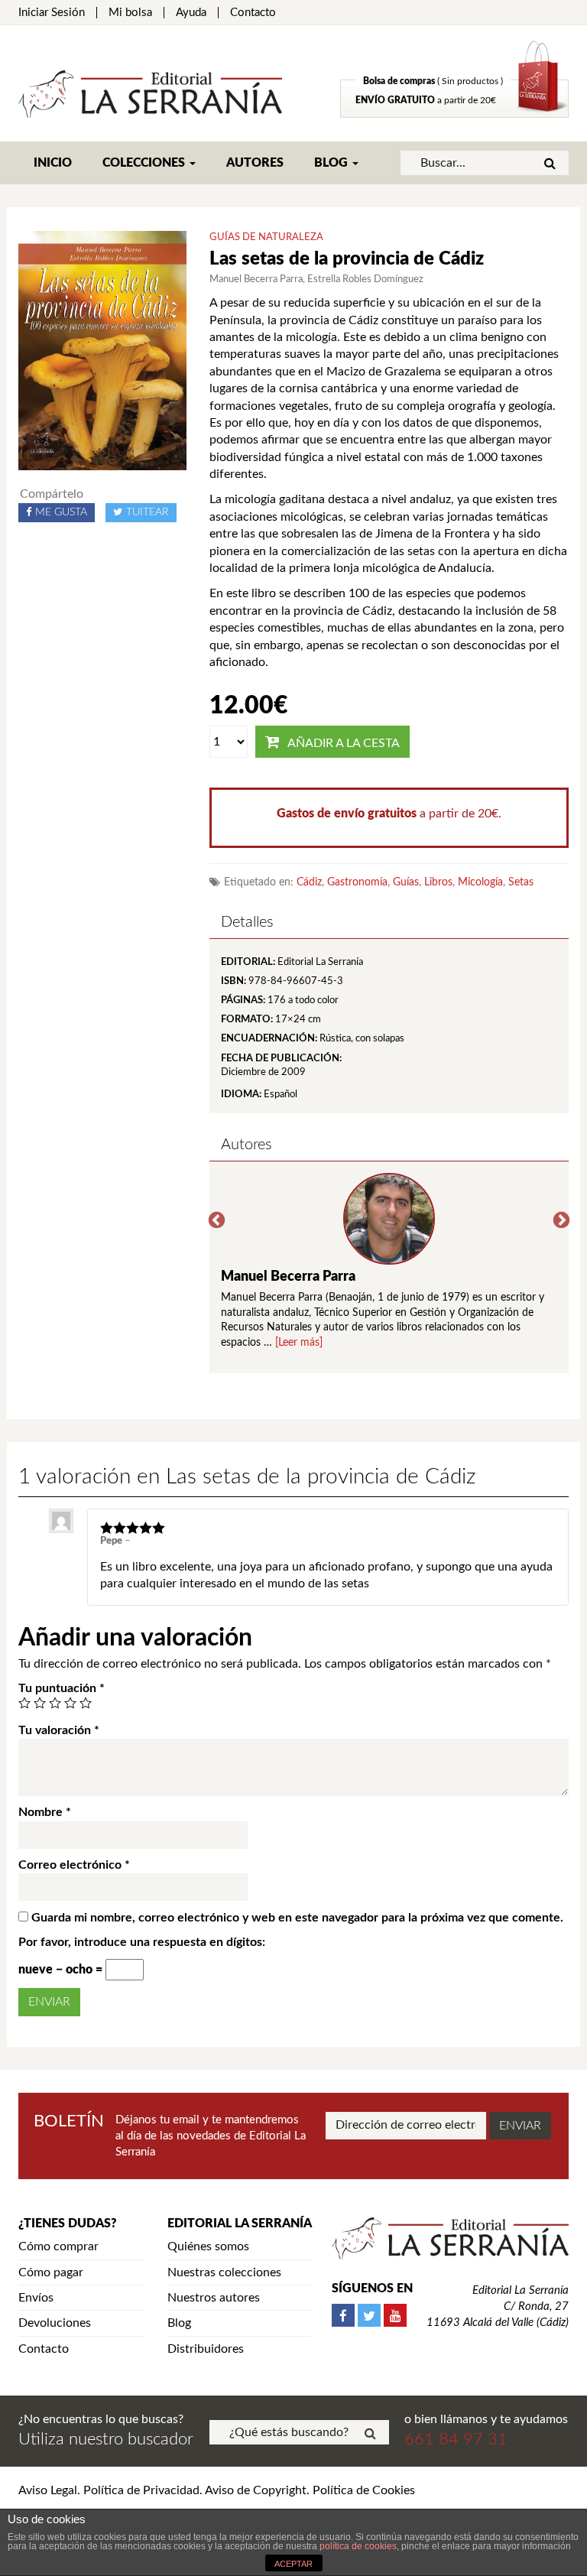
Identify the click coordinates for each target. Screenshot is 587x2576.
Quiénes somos (208, 2246)
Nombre (45, 1812)
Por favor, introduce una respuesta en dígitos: (142, 1942)
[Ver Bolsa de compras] (454, 114)
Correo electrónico (74, 1865)
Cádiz (309, 882)
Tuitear (148, 512)
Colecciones (145, 163)
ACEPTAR (293, 2564)
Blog (332, 163)
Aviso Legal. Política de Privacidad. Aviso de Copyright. (164, 2490)
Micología (480, 882)
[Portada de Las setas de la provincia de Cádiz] (102, 350)
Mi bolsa (130, 13)
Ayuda (191, 13)
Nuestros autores (214, 2298)
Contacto (253, 13)
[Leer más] (299, 1343)
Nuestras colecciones (224, 2272)
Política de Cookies (364, 2490)
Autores (255, 163)
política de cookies (358, 2546)
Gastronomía (357, 882)
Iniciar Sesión (52, 13)
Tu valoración (59, 1730)
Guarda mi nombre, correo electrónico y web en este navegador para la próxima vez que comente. (297, 1918)
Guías (406, 882)
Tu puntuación (62, 1688)
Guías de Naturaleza (266, 237)
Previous (217, 1221)
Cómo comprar (58, 2246)
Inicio (53, 163)
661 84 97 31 (456, 2439)
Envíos (36, 2298)
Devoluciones (55, 2323)
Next (561, 1221)
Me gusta (61, 512)
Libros (438, 882)
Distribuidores (206, 2349)
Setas (521, 882)
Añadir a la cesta (344, 743)
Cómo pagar (51, 2272)
